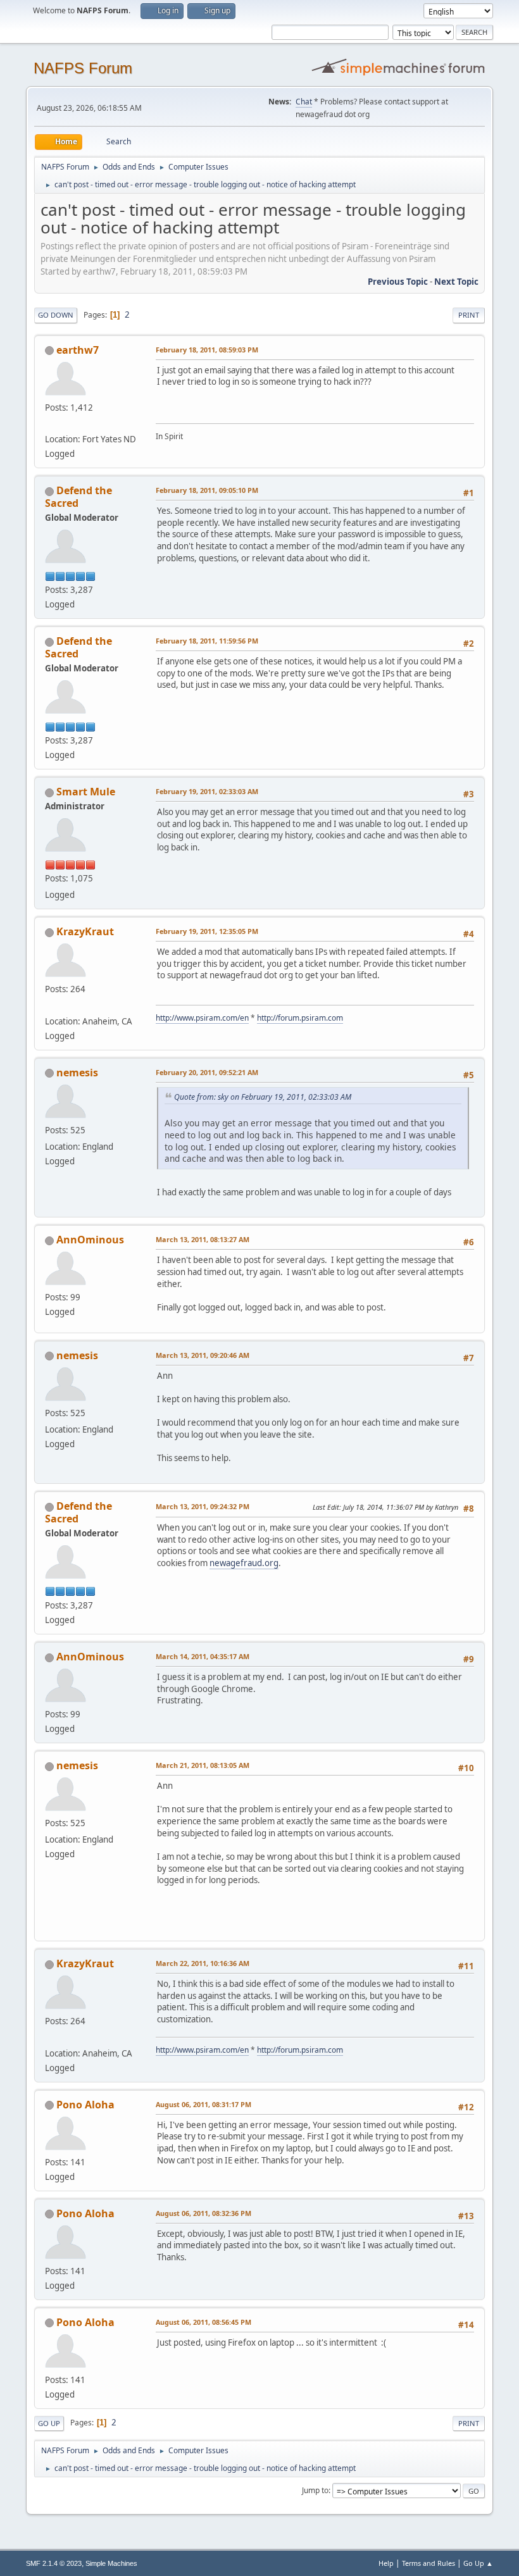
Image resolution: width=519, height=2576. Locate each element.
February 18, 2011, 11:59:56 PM (207, 641)
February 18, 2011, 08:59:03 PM (207, 350)
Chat (304, 102)
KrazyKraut (85, 931)
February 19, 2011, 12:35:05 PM (207, 931)
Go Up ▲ (478, 2563)
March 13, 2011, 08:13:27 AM (203, 1239)
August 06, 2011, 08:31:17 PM (203, 2104)
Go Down (56, 315)
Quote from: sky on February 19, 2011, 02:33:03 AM (263, 1097)
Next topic (456, 282)
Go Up (49, 2423)
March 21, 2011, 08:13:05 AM (203, 1765)
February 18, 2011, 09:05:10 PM (207, 490)
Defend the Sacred (78, 497)
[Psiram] (50, 1005)
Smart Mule (86, 792)
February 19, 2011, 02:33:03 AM (207, 791)
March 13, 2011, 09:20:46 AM (203, 1355)
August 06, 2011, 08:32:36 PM (203, 2213)
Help (386, 2563)
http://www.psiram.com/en (202, 1018)
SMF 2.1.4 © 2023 (54, 2563)
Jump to (315, 2490)
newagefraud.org (244, 1563)
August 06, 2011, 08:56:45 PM (203, 2322)
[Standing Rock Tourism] (50, 424)
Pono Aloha (85, 2105)
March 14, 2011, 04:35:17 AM (203, 1656)
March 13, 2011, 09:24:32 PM (203, 1506)
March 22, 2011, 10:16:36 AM (203, 1963)
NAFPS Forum (83, 68)
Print (469, 315)
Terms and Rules (428, 2563)
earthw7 (78, 350)
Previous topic (398, 282)
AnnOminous (90, 1240)
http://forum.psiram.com (300, 1018)
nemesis (77, 1073)
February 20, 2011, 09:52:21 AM (207, 1072)
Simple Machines (111, 2563)
